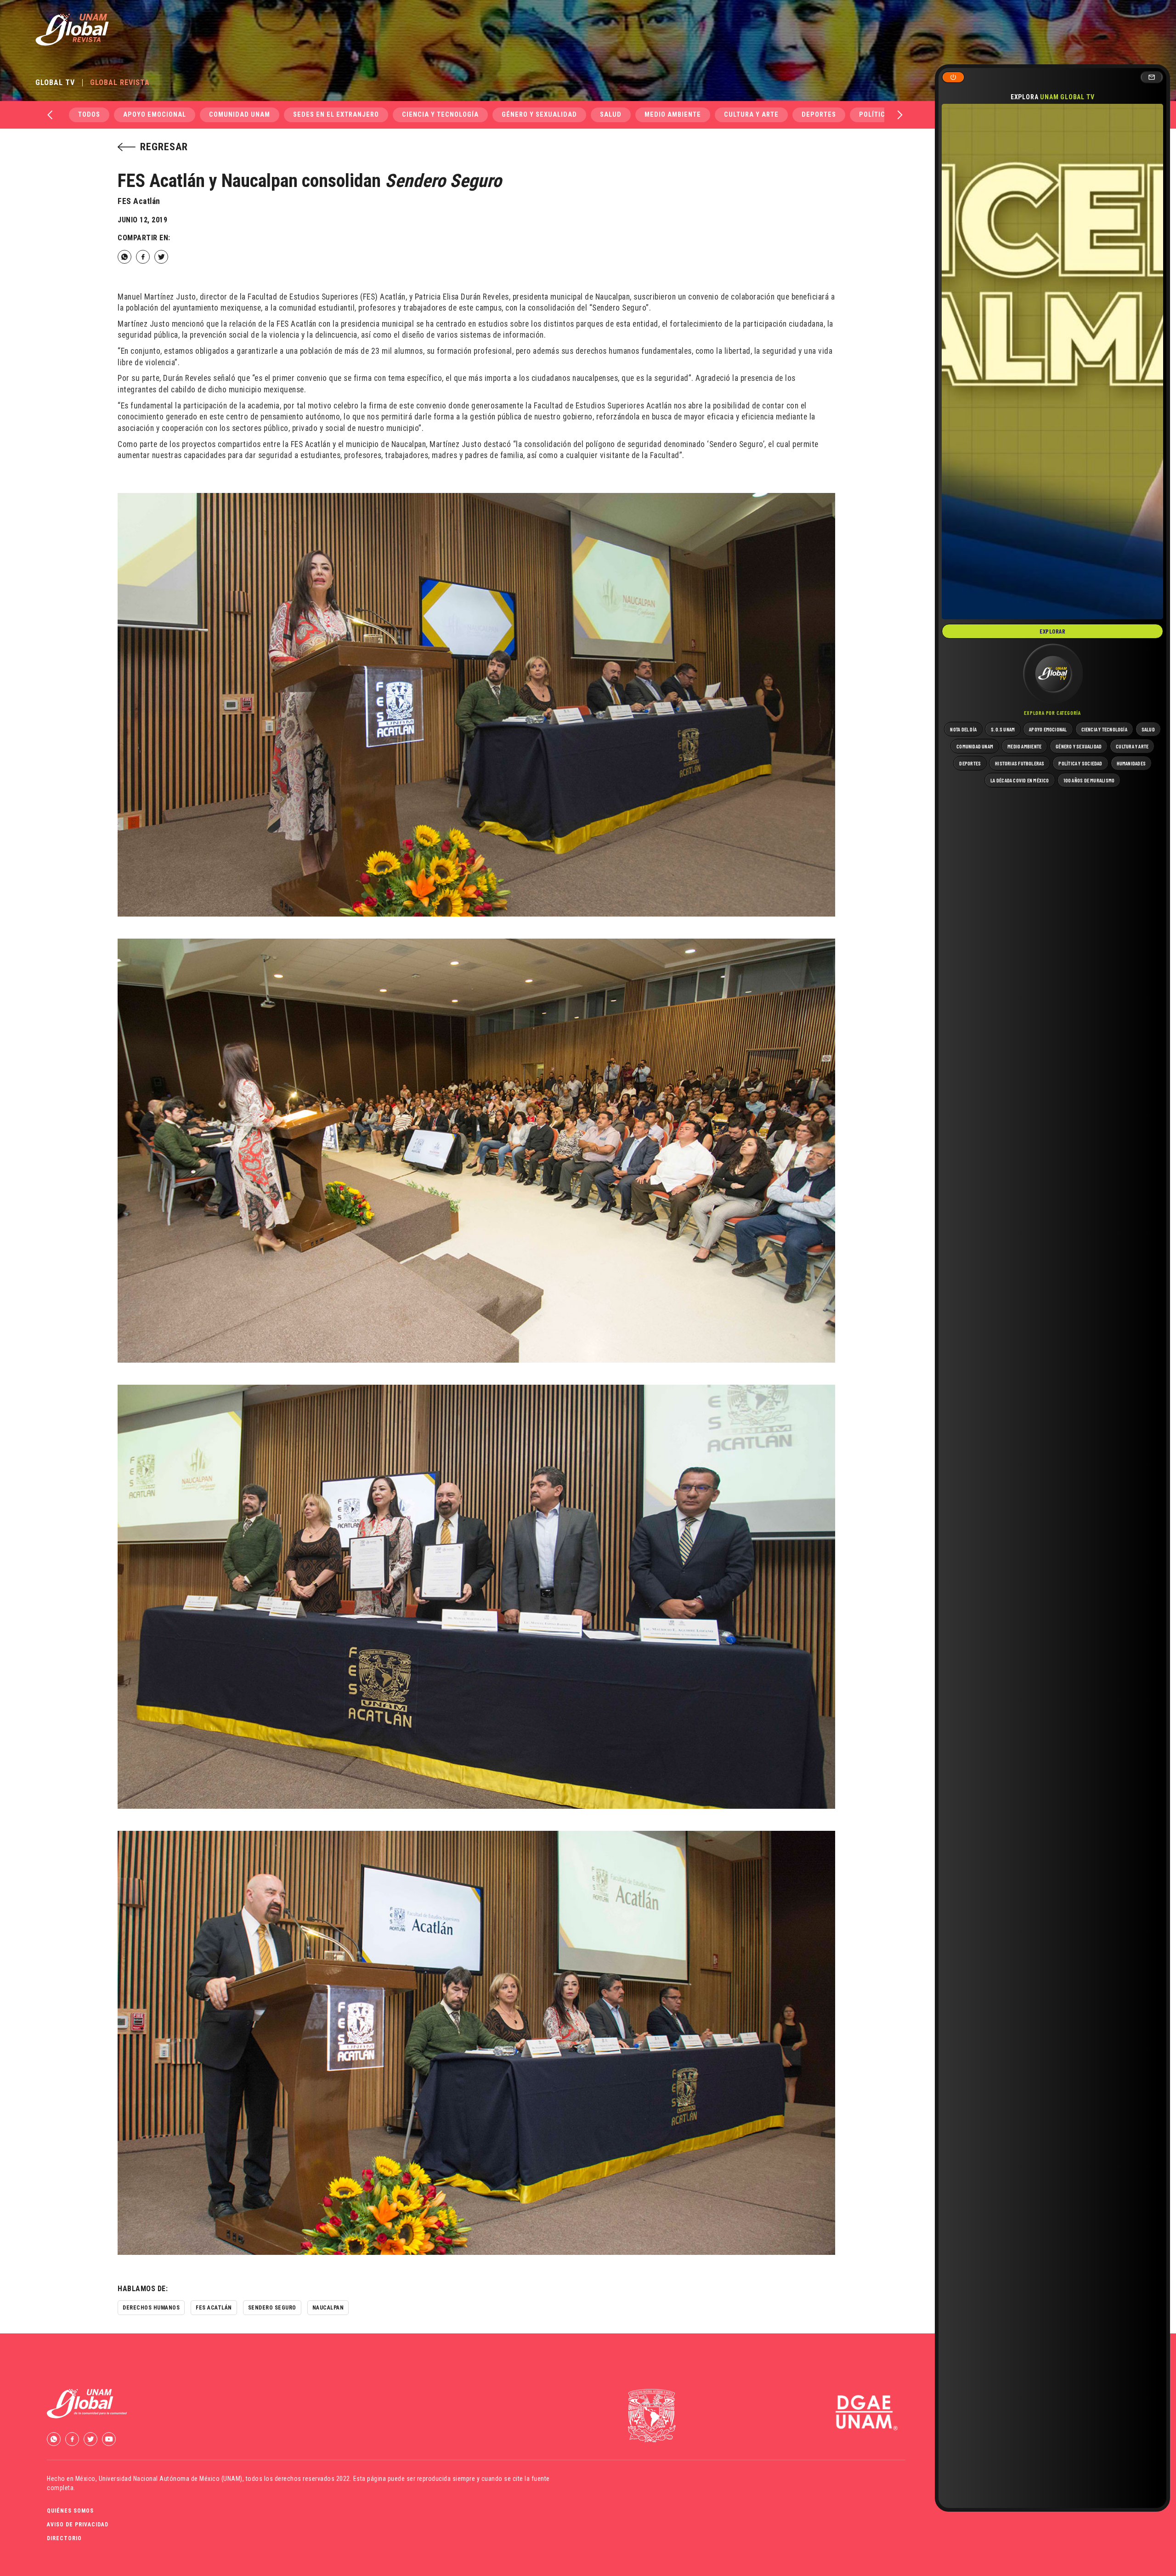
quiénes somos (70, 2511)
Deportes (819, 115)
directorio (64, 2538)
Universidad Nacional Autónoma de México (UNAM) (171, 2479)
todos (89, 115)
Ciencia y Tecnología (440, 115)
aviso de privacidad (78, 2525)
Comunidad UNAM (240, 115)
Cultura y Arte (751, 115)
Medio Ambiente (673, 115)
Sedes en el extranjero (336, 115)
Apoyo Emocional (155, 115)
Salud (611, 115)
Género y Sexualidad (539, 115)
